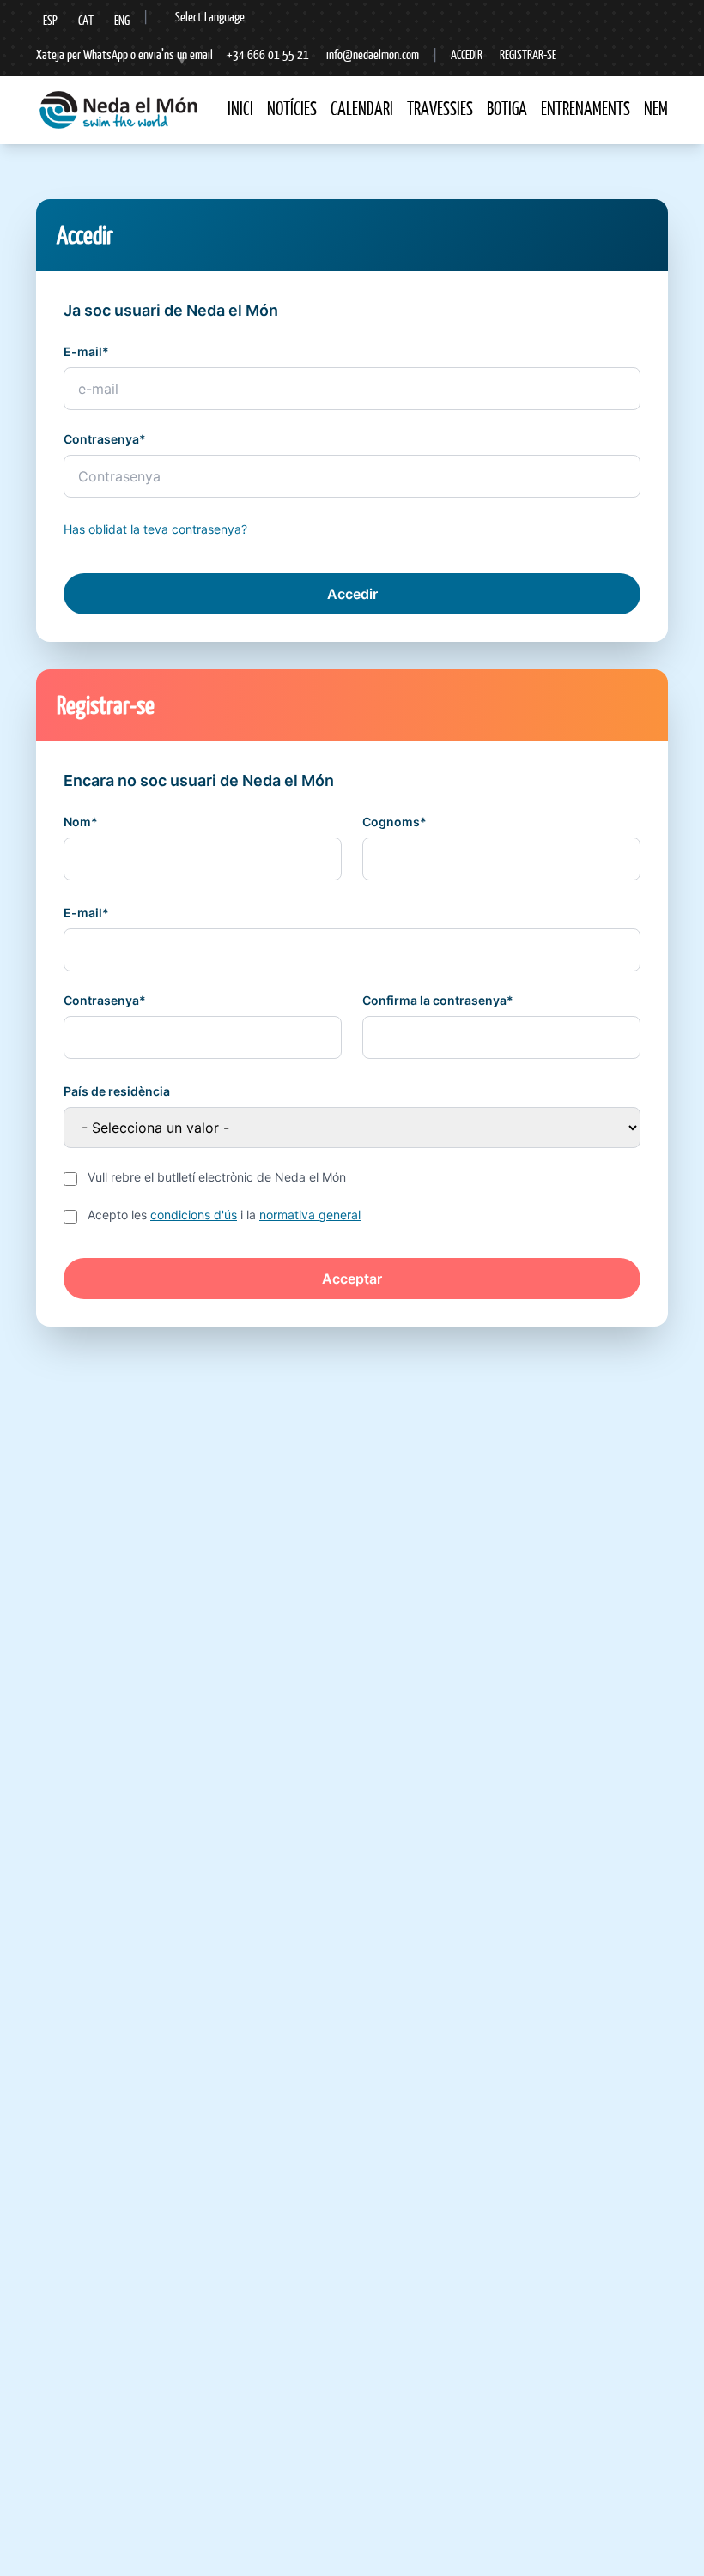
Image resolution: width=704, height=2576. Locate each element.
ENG (122, 20)
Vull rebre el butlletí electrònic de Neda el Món (217, 1177)
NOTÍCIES (292, 109)
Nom (77, 822)
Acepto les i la (224, 1215)
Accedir (352, 594)
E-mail (83, 351)
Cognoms (391, 822)
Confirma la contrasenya (434, 1000)
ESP (50, 20)
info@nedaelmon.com (373, 54)
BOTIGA (507, 109)
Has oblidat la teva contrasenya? (155, 529)
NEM (656, 109)
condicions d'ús (194, 1215)
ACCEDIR (467, 54)
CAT (86, 20)
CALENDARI (362, 109)
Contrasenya (101, 439)
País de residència (117, 1091)
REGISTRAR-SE (528, 54)
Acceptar (352, 1279)
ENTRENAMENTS (586, 109)
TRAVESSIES (440, 109)
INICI (240, 109)
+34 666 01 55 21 (268, 54)
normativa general (310, 1215)
